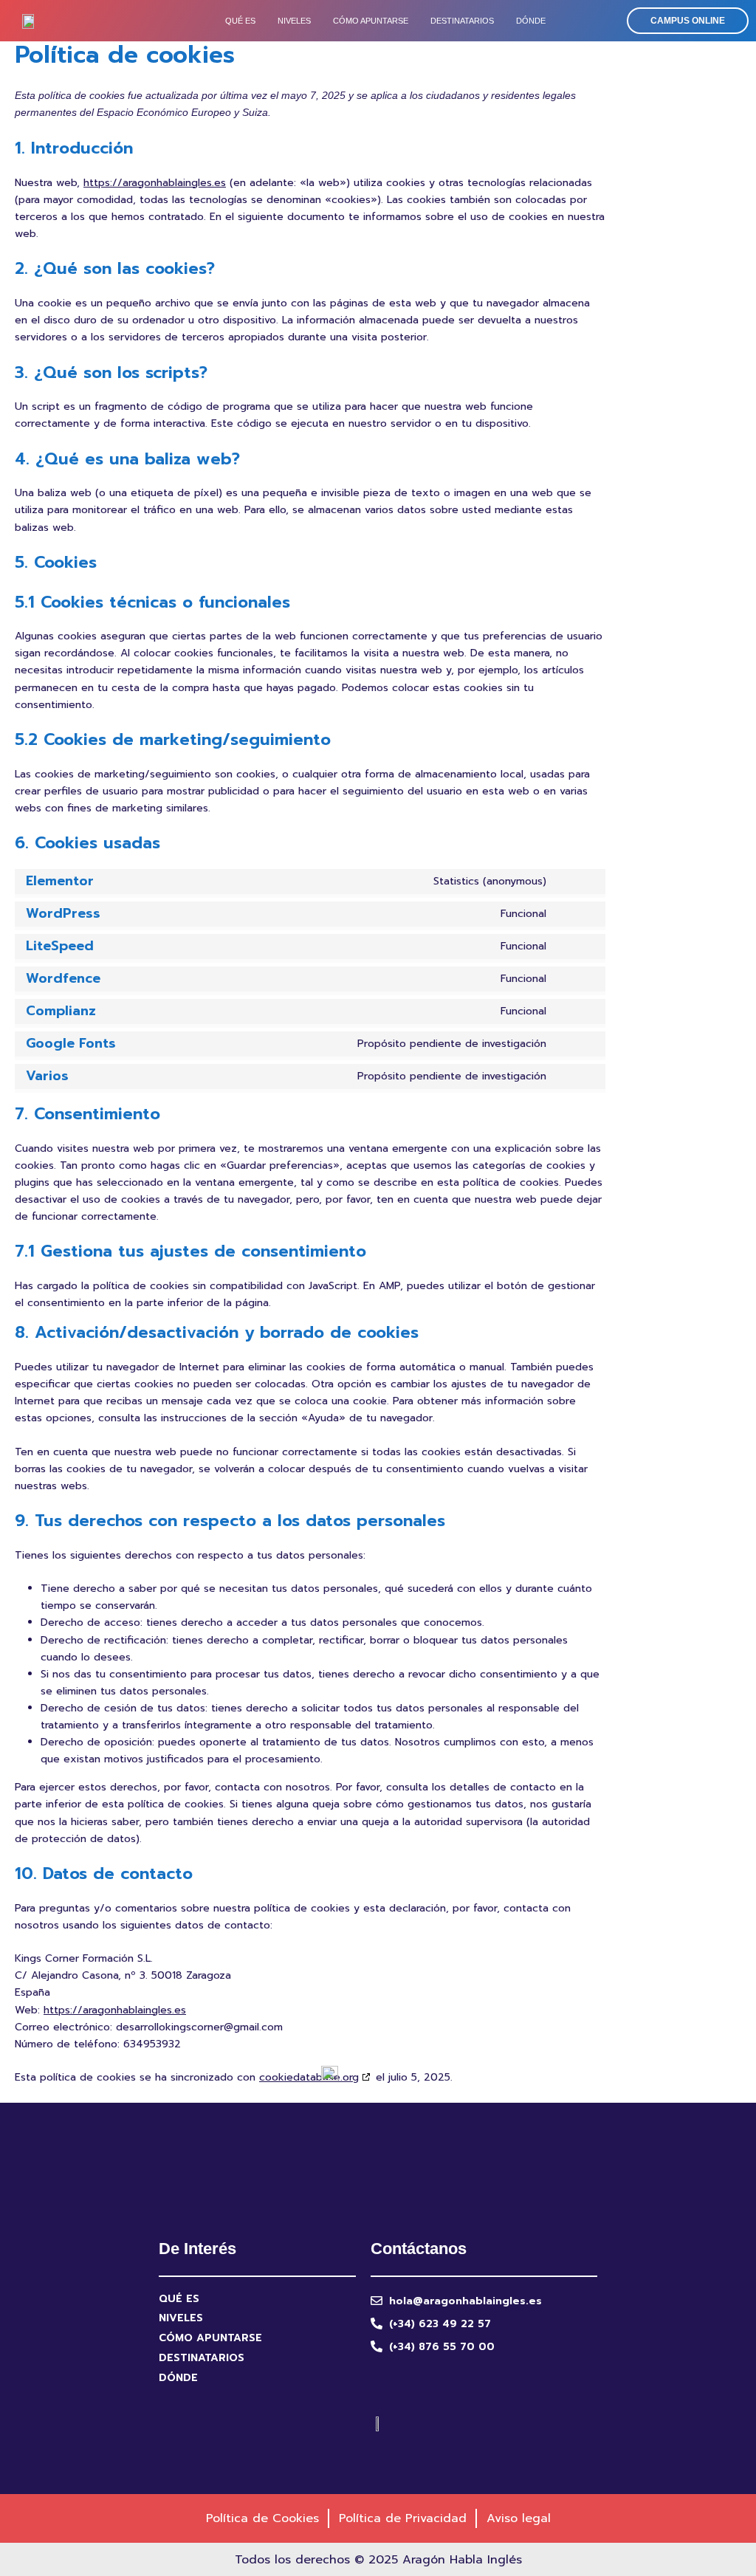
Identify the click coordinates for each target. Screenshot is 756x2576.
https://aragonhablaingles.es (155, 183)
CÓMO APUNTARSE (371, 21)
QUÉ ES (240, 21)
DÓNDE (531, 21)
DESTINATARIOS (462, 21)
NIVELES (294, 21)
